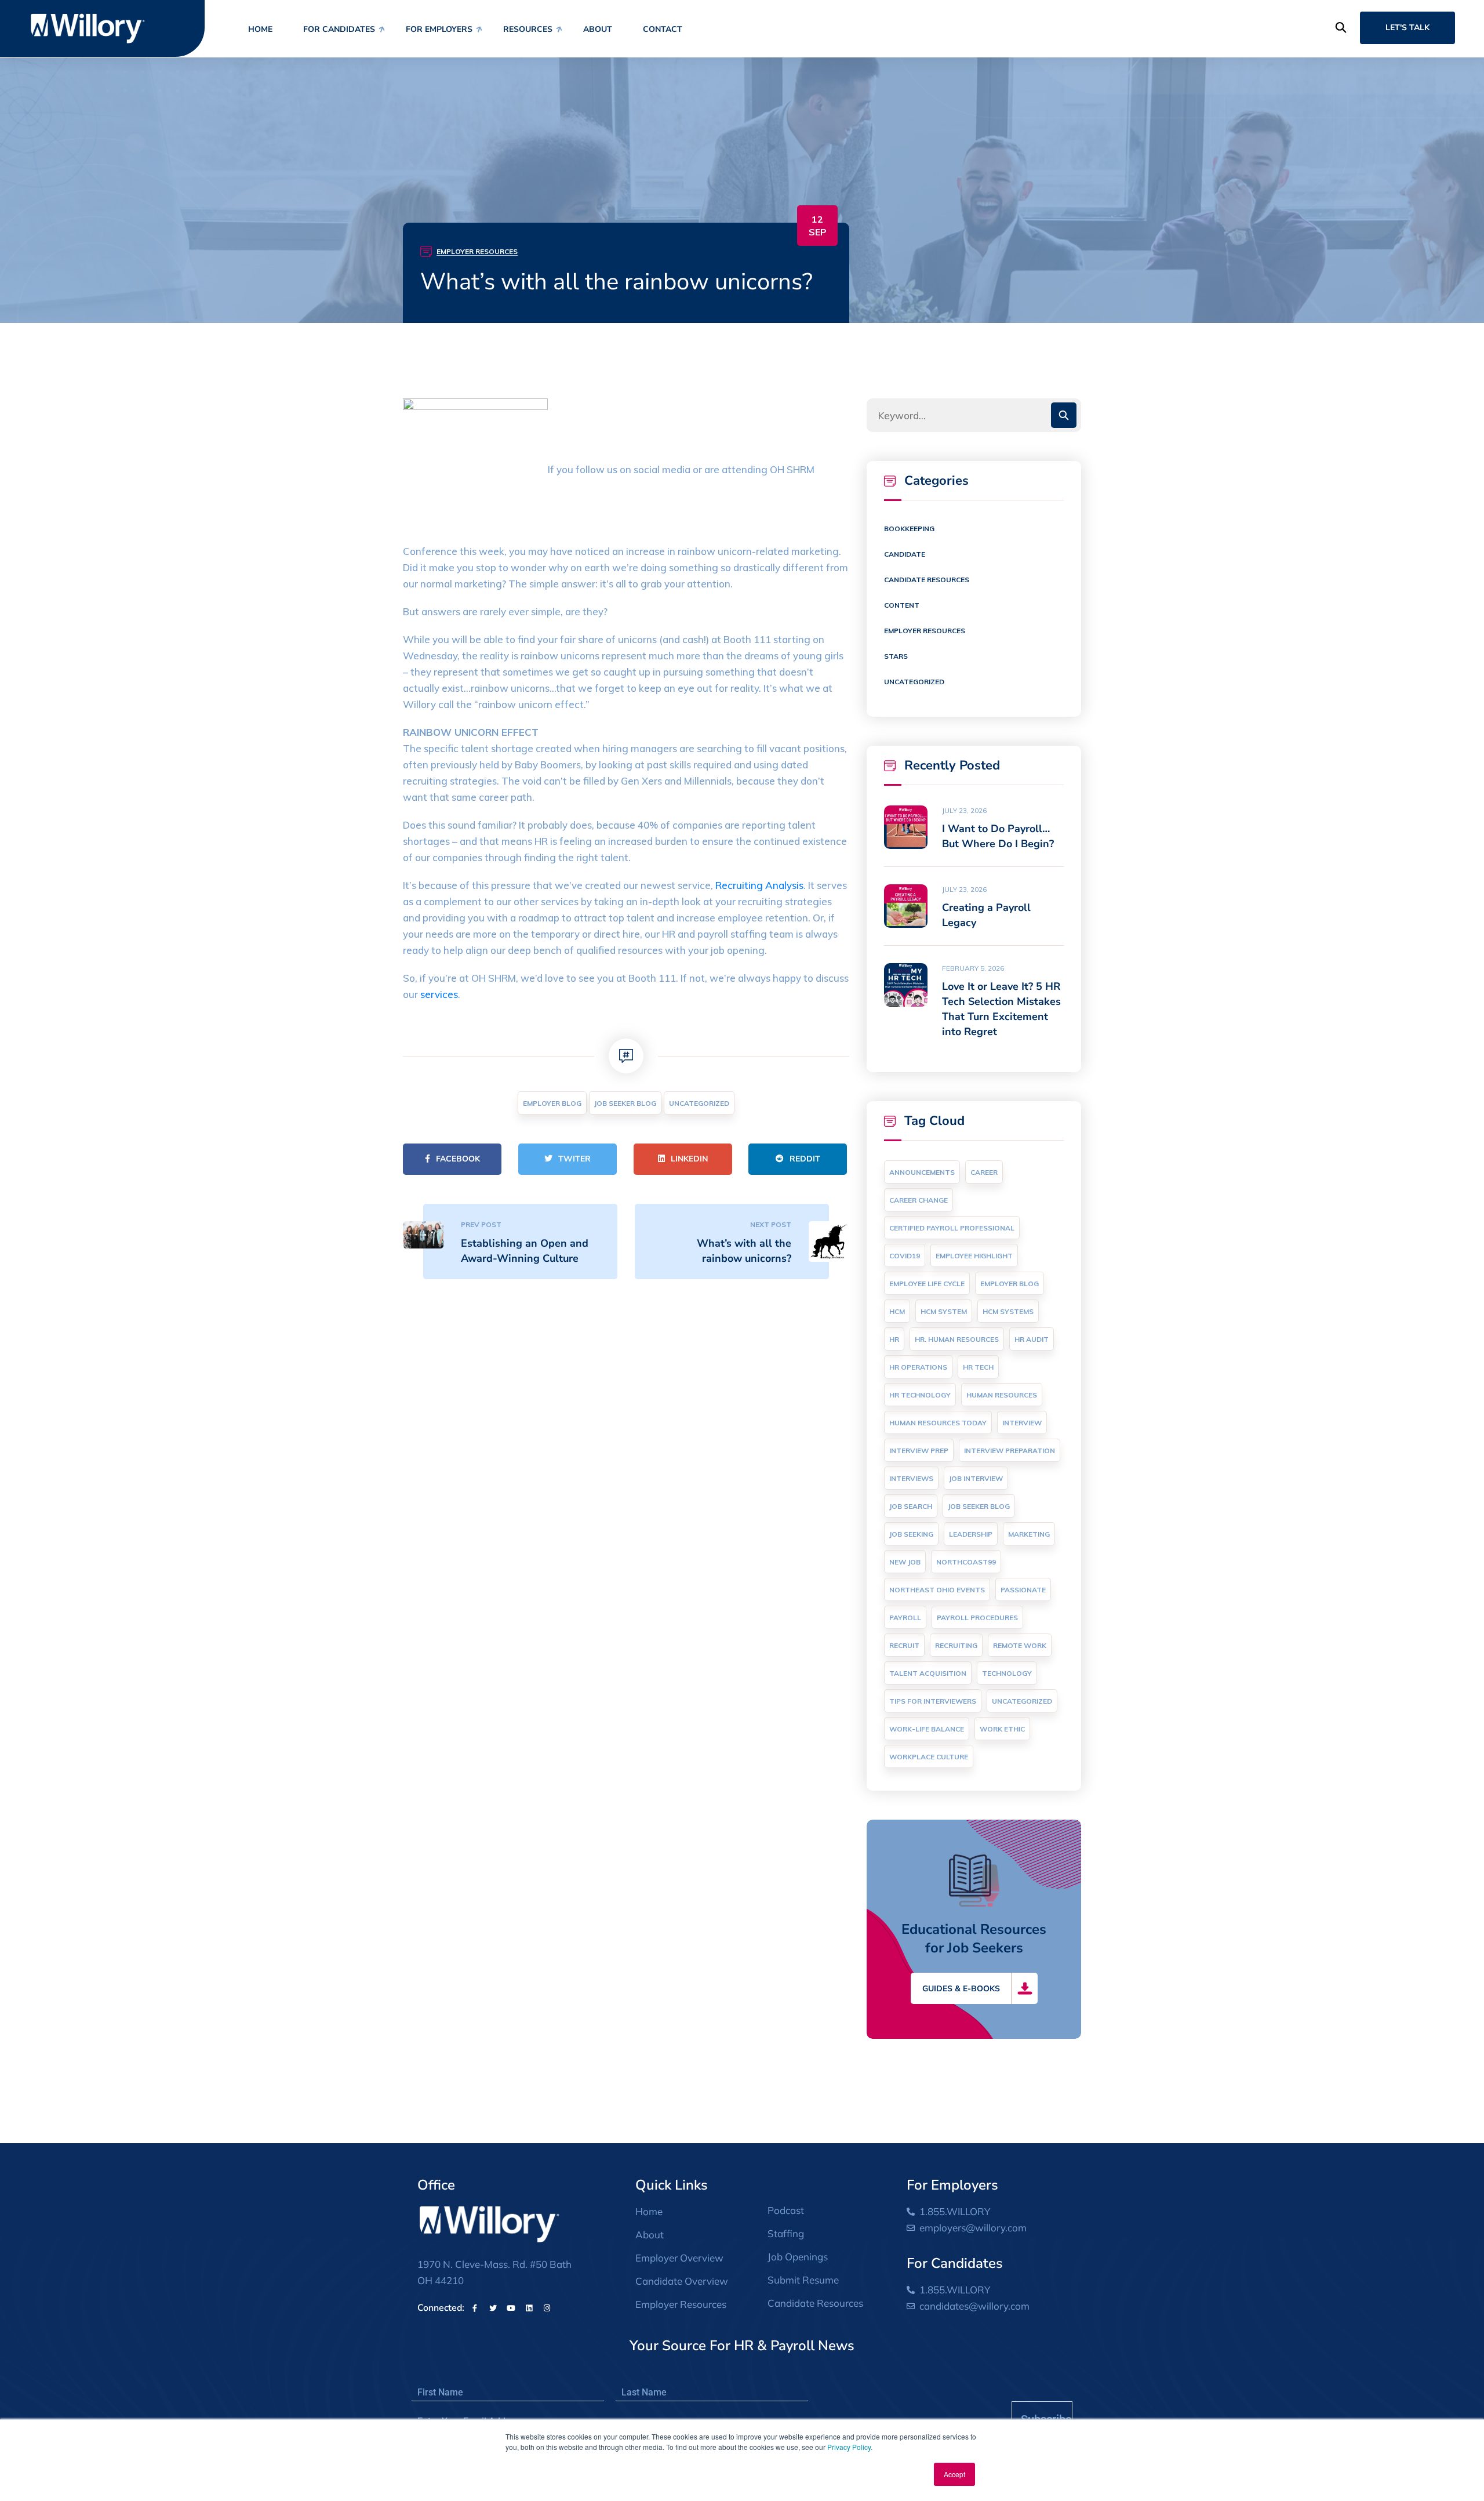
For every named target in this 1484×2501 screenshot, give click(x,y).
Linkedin (689, 1159)
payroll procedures (977, 1618)
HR (894, 1339)
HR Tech (978, 1367)
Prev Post (481, 1224)
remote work (1020, 1645)
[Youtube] (511, 2308)
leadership (971, 1534)
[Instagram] (547, 2308)
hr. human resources (957, 1339)
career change (919, 1200)
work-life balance (927, 1729)
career (984, 1172)
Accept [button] (954, 2474)
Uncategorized (699, 1103)
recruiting (956, 1645)
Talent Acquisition (928, 1673)
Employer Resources (477, 251)
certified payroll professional (952, 1228)
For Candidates (339, 29)
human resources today (938, 1423)
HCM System (944, 1311)
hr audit (1032, 1339)
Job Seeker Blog (625, 1103)
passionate (1023, 1590)
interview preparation (1010, 1451)
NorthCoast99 (966, 1562)
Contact (663, 29)
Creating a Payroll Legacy (986, 915)
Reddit (805, 1159)
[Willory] (88, 28)
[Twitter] (493, 2308)
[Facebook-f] (475, 2308)
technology (1007, 1673)
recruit (904, 1645)
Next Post (771, 1224)
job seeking (911, 1534)
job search (911, 1506)
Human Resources (1002, 1395)
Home (260, 29)
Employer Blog (552, 1103)
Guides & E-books (961, 1989)
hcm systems (1008, 1311)
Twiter (574, 1159)
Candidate (905, 554)
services (439, 994)
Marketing (1029, 1534)
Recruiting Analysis (759, 885)
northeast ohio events (937, 1590)
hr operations (918, 1367)
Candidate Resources (927, 580)
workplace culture (929, 1757)
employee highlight (974, 1256)
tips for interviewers (933, 1701)
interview (1022, 1423)
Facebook (458, 1159)
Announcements (922, 1172)
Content (902, 605)
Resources (528, 29)
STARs (896, 656)
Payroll (905, 1618)
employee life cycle (927, 1284)
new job (905, 1562)
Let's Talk (1407, 28)
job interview (976, 1478)
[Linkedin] (529, 2308)
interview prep (919, 1451)
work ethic (1002, 1729)
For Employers (439, 29)
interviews (911, 1478)
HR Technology (920, 1395)
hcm (897, 1311)
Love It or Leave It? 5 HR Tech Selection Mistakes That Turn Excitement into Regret (1001, 1009)
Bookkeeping (909, 529)
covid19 (905, 1256)
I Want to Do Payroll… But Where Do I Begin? (998, 836)
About (598, 29)
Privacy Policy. (850, 2447)
